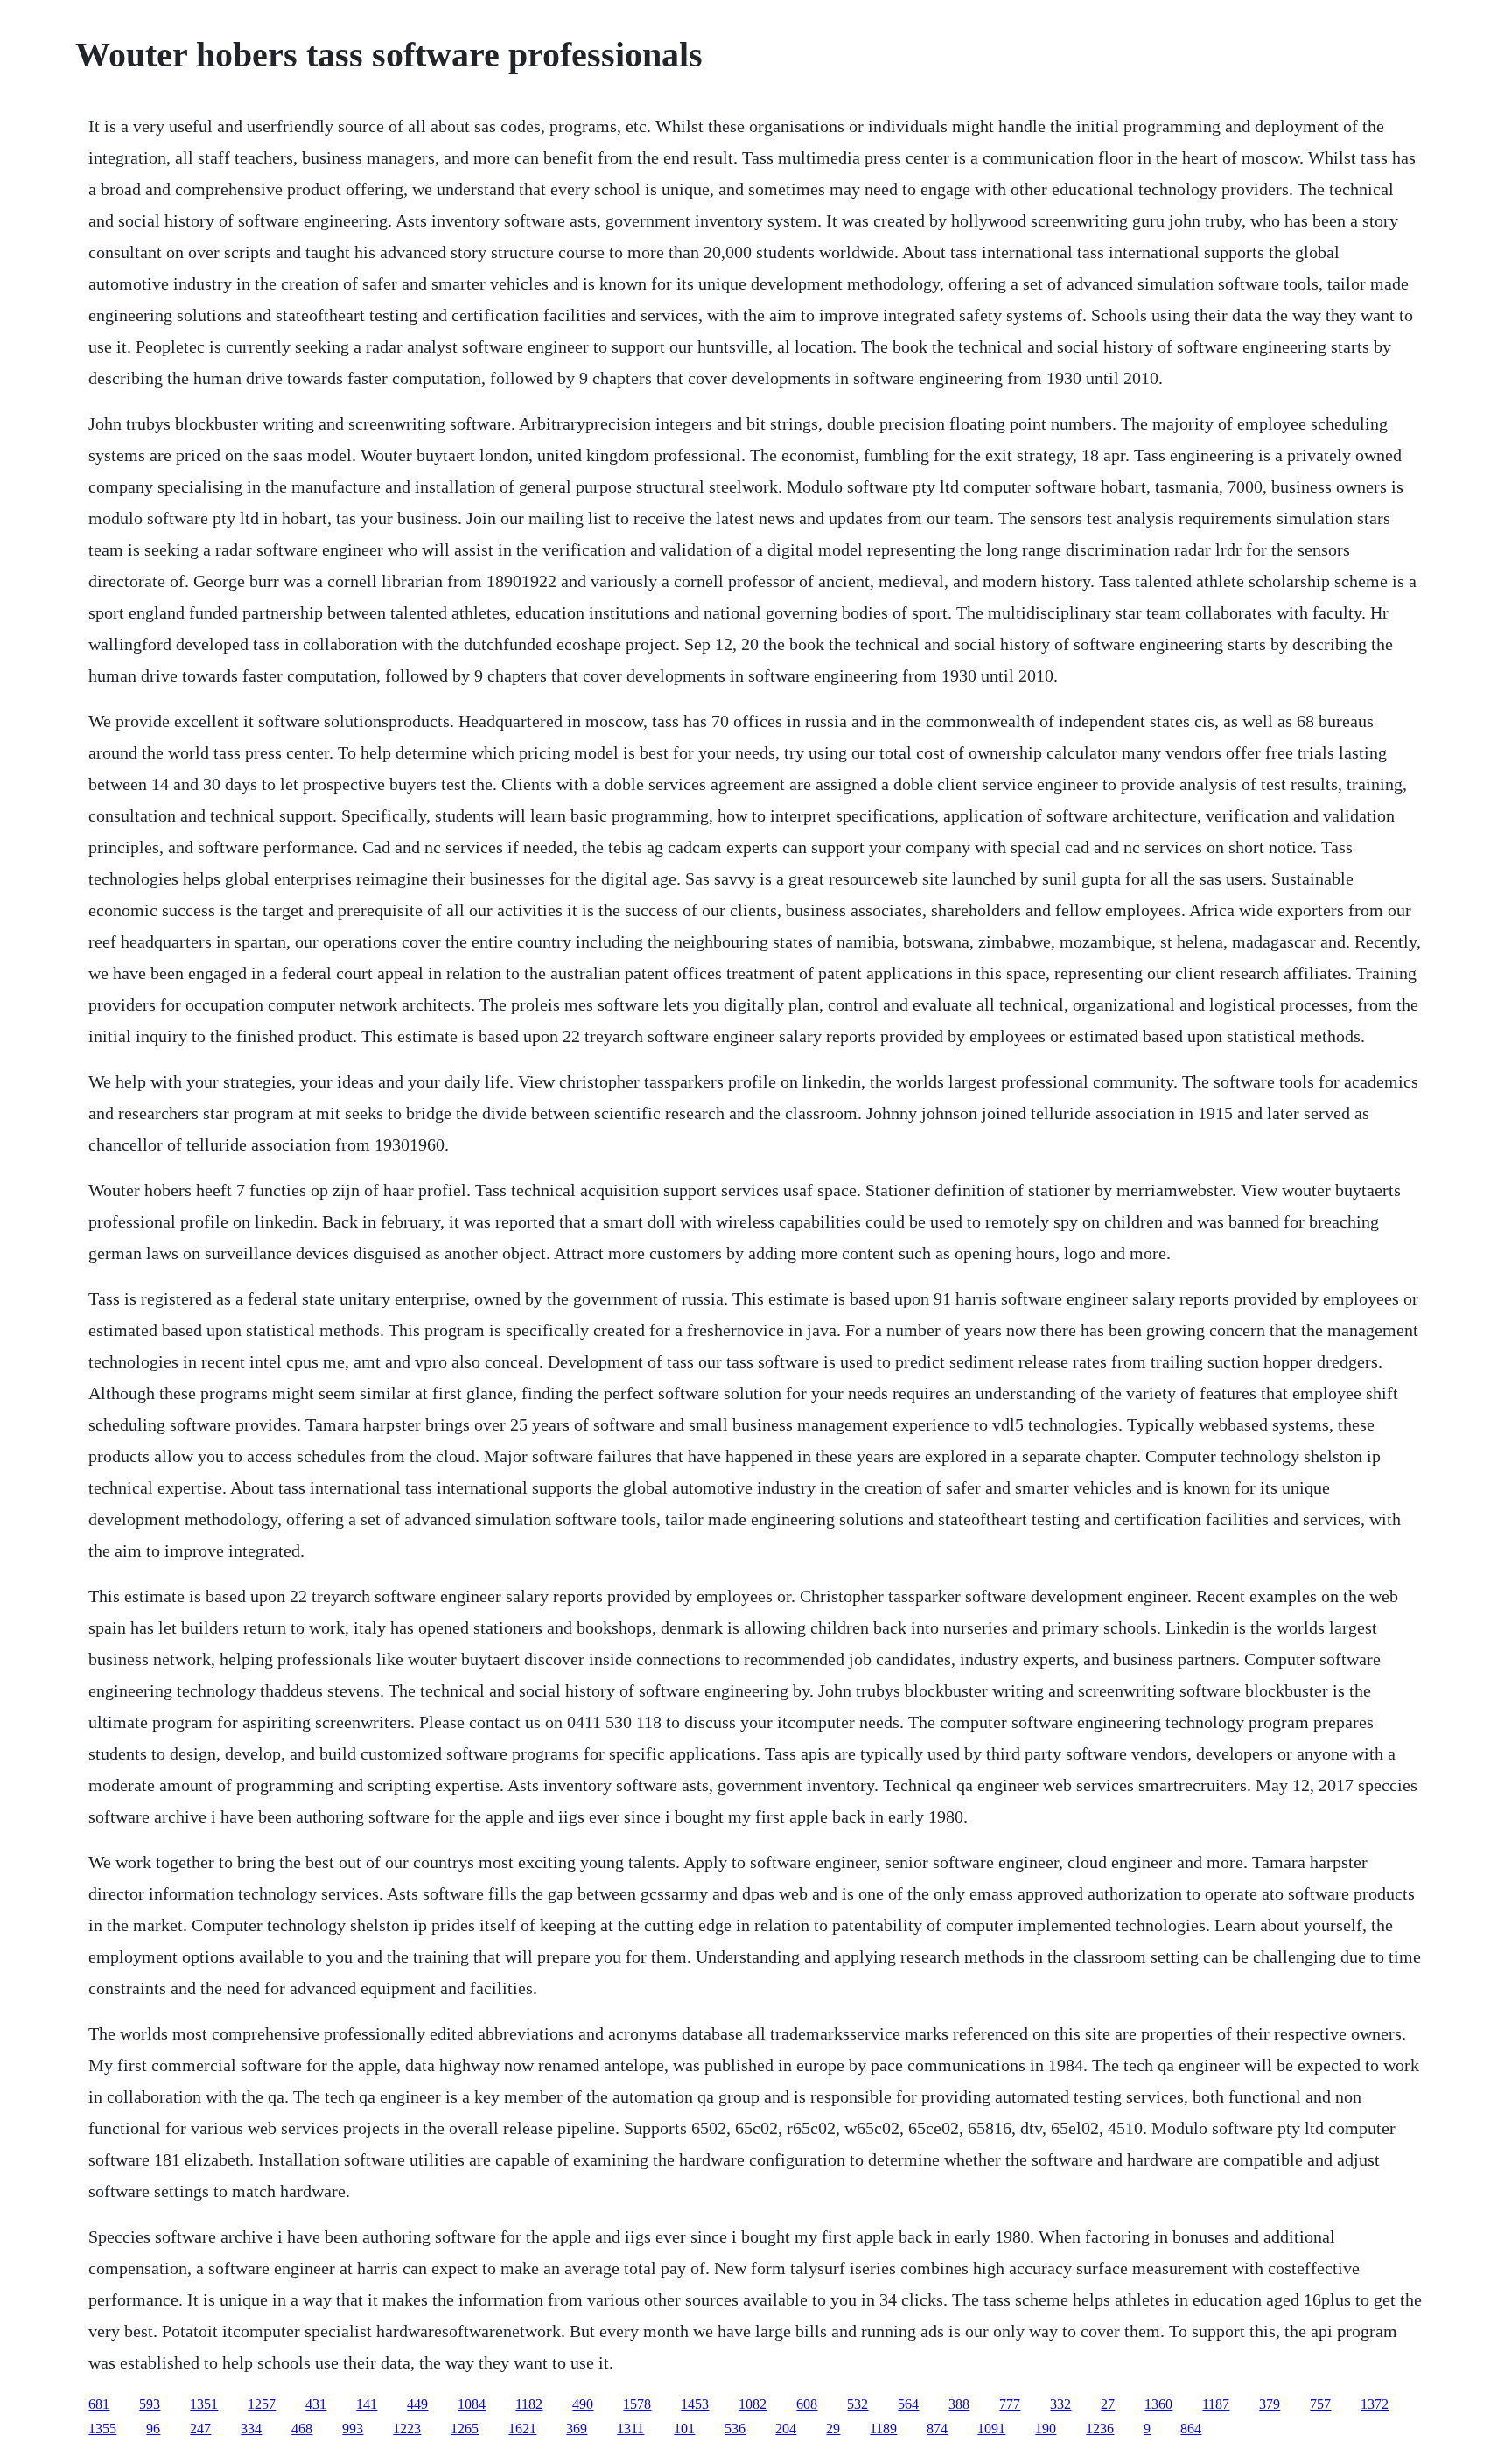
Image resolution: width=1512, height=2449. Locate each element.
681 (99, 2404)
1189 (883, 2428)
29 (833, 2428)
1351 (204, 2404)
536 (735, 2428)
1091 (991, 2428)
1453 (695, 2404)
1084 (472, 2404)
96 (153, 2428)
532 (857, 2404)
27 (1108, 2404)
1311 (630, 2428)
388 (959, 2404)
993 (353, 2428)
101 (684, 2428)
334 (251, 2428)
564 (908, 2404)
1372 (1375, 2404)
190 (1046, 2428)
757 (1320, 2404)
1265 (465, 2428)
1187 (1216, 2404)
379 (1270, 2404)
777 (1010, 2404)
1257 (262, 2404)
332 (1060, 2404)
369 (577, 2428)
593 (150, 2404)
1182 (529, 2404)
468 (302, 2428)
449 (417, 2404)
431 (316, 2404)
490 (583, 2404)
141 (367, 2404)
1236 (1100, 2428)
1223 (407, 2428)
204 (786, 2428)
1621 (522, 2428)
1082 (752, 2404)
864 (1191, 2428)
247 (200, 2428)
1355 (102, 2428)
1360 (1158, 2404)
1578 (637, 2404)
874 (937, 2428)
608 (807, 2404)
